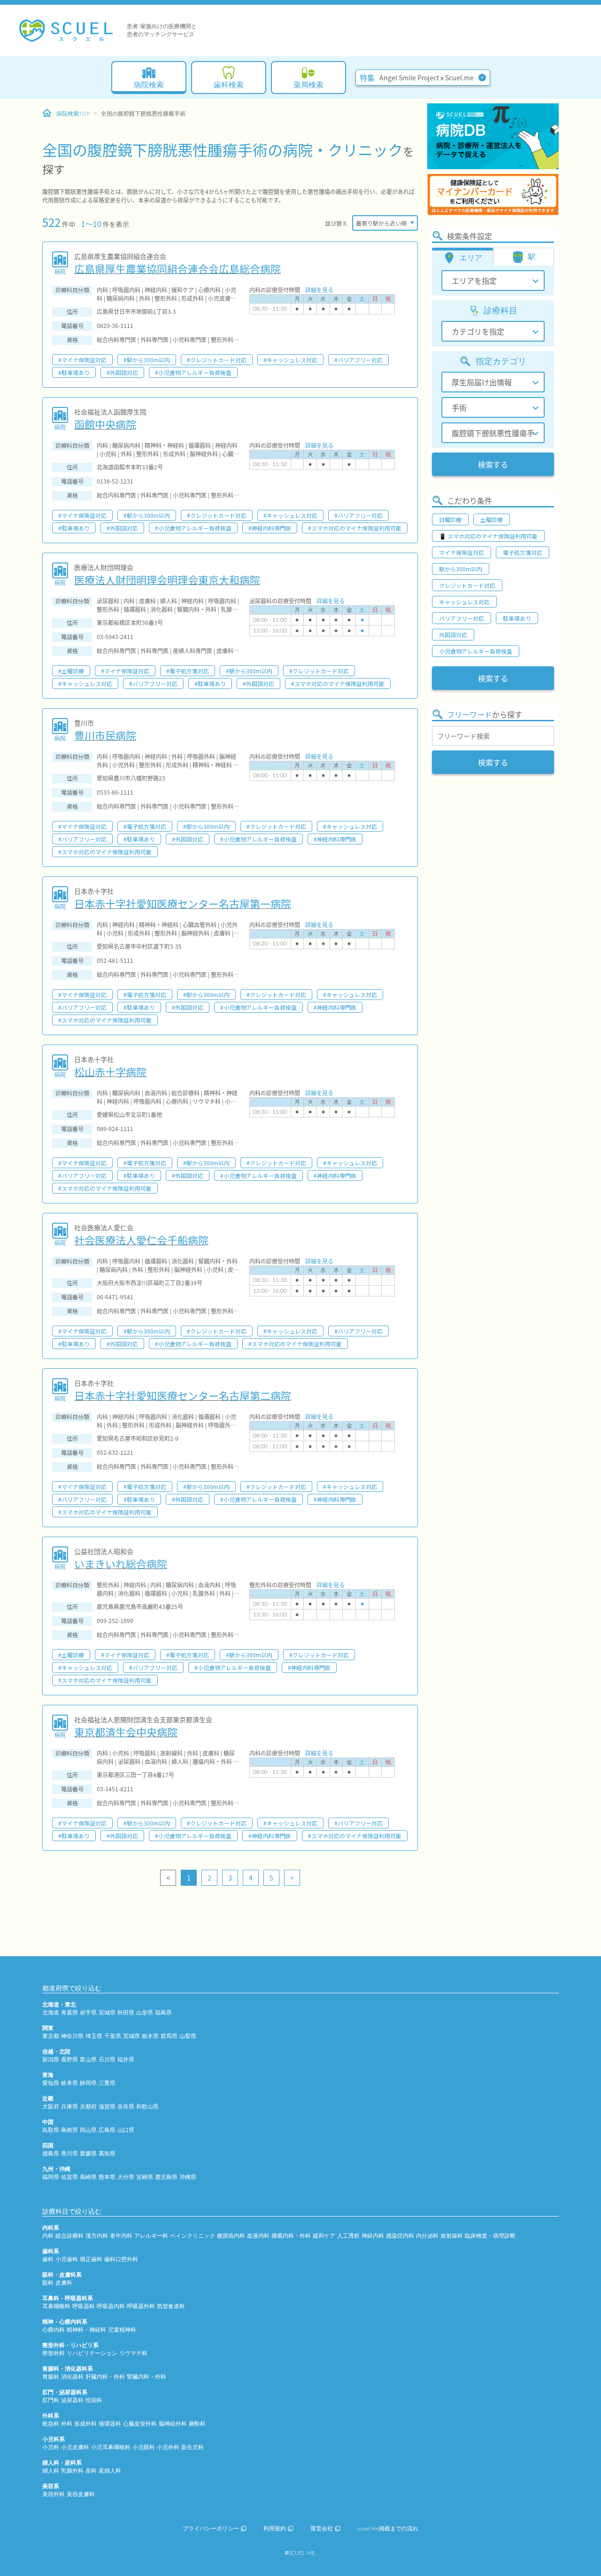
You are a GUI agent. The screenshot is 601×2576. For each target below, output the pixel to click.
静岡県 (88, 2083)
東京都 (51, 2036)
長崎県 (88, 2177)
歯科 (48, 2259)
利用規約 (275, 2529)
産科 (91, 2471)
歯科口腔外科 (121, 2259)
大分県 (126, 2177)
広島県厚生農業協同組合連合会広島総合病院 (177, 268)
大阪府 (51, 2107)
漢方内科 (97, 2236)
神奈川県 (72, 2036)
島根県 (69, 2130)
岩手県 (88, 2013)
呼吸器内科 (111, 2306)
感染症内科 (400, 2236)
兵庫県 (69, 2107)
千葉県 (113, 2036)
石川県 (107, 2060)
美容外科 (54, 2494)
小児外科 (168, 2447)
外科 (67, 2424)
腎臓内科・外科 (146, 2377)
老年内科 (121, 2236)
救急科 (51, 2424)
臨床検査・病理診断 (490, 2236)
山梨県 (188, 2036)
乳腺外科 (72, 2471)
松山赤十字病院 (110, 1071)
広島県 (107, 2130)
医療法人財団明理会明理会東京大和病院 (167, 579)
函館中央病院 (105, 424)
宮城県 (107, 2013)
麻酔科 (197, 2424)
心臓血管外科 (140, 2424)
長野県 (69, 2060)
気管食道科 (171, 2306)
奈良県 (126, 2107)
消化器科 (72, 2377)
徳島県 (51, 2154)
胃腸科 (51, 2377)
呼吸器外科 (141, 2306)
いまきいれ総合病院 (121, 1563)
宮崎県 (145, 2177)
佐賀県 (69, 2177)
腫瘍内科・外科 (291, 2236)
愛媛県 (88, 2154)
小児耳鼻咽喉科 (111, 2447)
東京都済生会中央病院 (126, 1732)
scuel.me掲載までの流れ (388, 2529)
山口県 (126, 2130)
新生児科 (193, 2447)
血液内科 (258, 2236)
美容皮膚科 (81, 2494)
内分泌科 (427, 2236)
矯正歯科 (91, 2259)
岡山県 (88, 2130)
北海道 (51, 2013)
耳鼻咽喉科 (56, 2306)
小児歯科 (67, 2259)
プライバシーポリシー (211, 2529)
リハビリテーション (92, 2353)
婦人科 (51, 2471)
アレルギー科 (151, 2236)
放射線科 (452, 2236)
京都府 (88, 2107)
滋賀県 (107, 2107)
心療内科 (54, 2330)
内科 (48, 2236)
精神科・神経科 (86, 2330)
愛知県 (51, 2083)
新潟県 (51, 2060)
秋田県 (126, 2013)
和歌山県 (147, 2107)
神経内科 (373, 2236)
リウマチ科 (133, 2353)
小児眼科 (144, 2447)
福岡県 (51, 2177)
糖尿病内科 (231, 2236)
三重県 (107, 2083)
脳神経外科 (173, 2424)
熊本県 (107, 2177)
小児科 (51, 2447)
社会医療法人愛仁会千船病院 (141, 1240)
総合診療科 (69, 2236)
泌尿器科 (72, 2400)
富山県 (88, 2060)
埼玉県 (94, 2036)
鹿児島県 (166, 2177)
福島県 (163, 2013)
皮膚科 (64, 2283)
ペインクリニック (193, 2236)
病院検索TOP (73, 114)
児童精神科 (122, 2330)
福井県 (126, 2060)
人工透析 (348, 2236)
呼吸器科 (84, 2306)
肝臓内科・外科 (105, 2377)
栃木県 (150, 2036)
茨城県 (131, 2036)
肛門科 (51, 2400)
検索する (493, 464)
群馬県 (169, 2036)
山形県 (145, 2013)
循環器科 (110, 2424)
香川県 (69, 2154)
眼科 (48, 2283)
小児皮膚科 (75, 2447)
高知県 (107, 2154)
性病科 (94, 2400)
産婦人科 (110, 2471)
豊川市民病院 (105, 735)
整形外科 (54, 2353)
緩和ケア (324, 2236)
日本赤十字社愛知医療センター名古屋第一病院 (183, 903)
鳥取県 (51, 2130)
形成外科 (85, 2424)
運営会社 (322, 2529)
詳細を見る (319, 290)
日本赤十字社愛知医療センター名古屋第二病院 (183, 1395)
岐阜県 (69, 2083)
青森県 (69, 2013)
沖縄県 (188, 2177)
